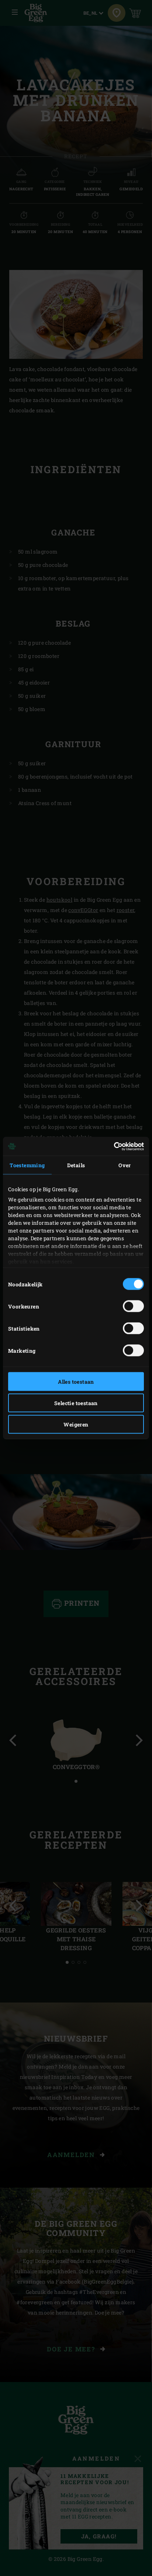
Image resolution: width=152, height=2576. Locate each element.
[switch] (133, 1306)
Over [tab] (125, 1165)
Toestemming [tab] (27, 1165)
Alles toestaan (76, 1382)
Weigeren (76, 1424)
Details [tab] (76, 1165)
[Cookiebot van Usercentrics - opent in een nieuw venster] (112, 1146)
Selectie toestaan (76, 1403)
